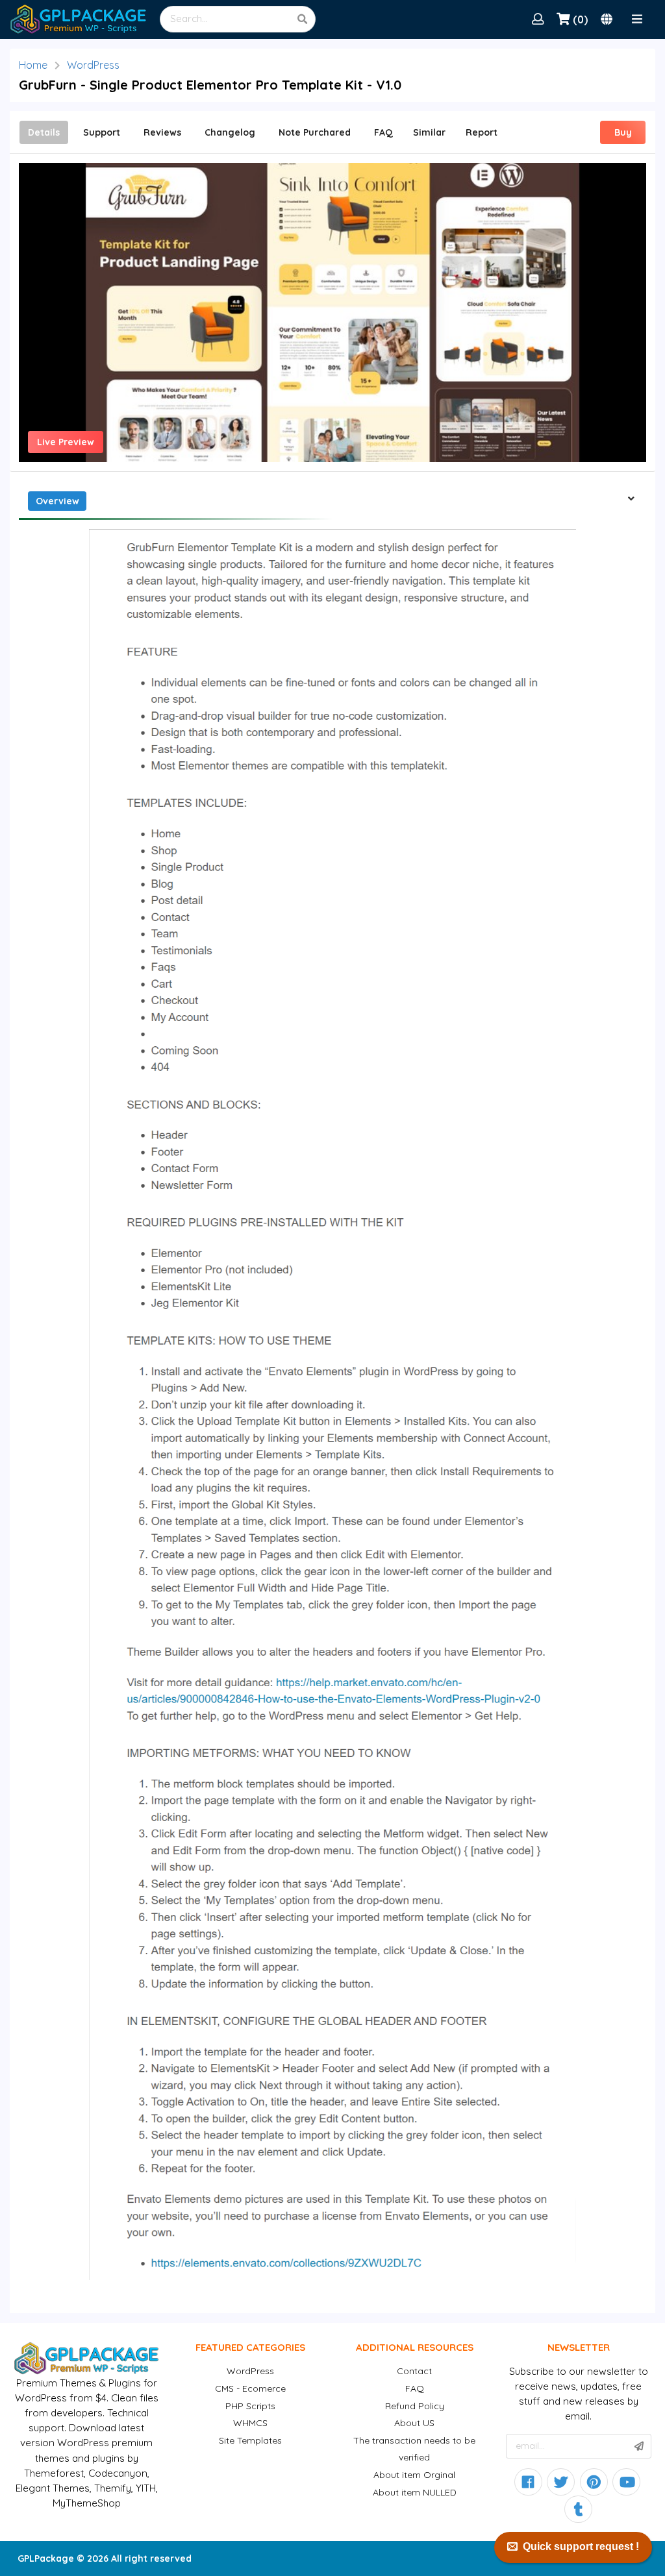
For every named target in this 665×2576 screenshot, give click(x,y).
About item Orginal (414, 2475)
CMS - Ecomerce (250, 2388)
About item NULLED (415, 2492)
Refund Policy (415, 2406)
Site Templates (250, 2440)
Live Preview (66, 442)
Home (33, 65)
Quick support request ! (581, 2546)
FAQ (415, 2388)
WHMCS (250, 2423)
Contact (414, 2371)
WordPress (93, 65)
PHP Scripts (250, 2406)
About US (414, 2423)
